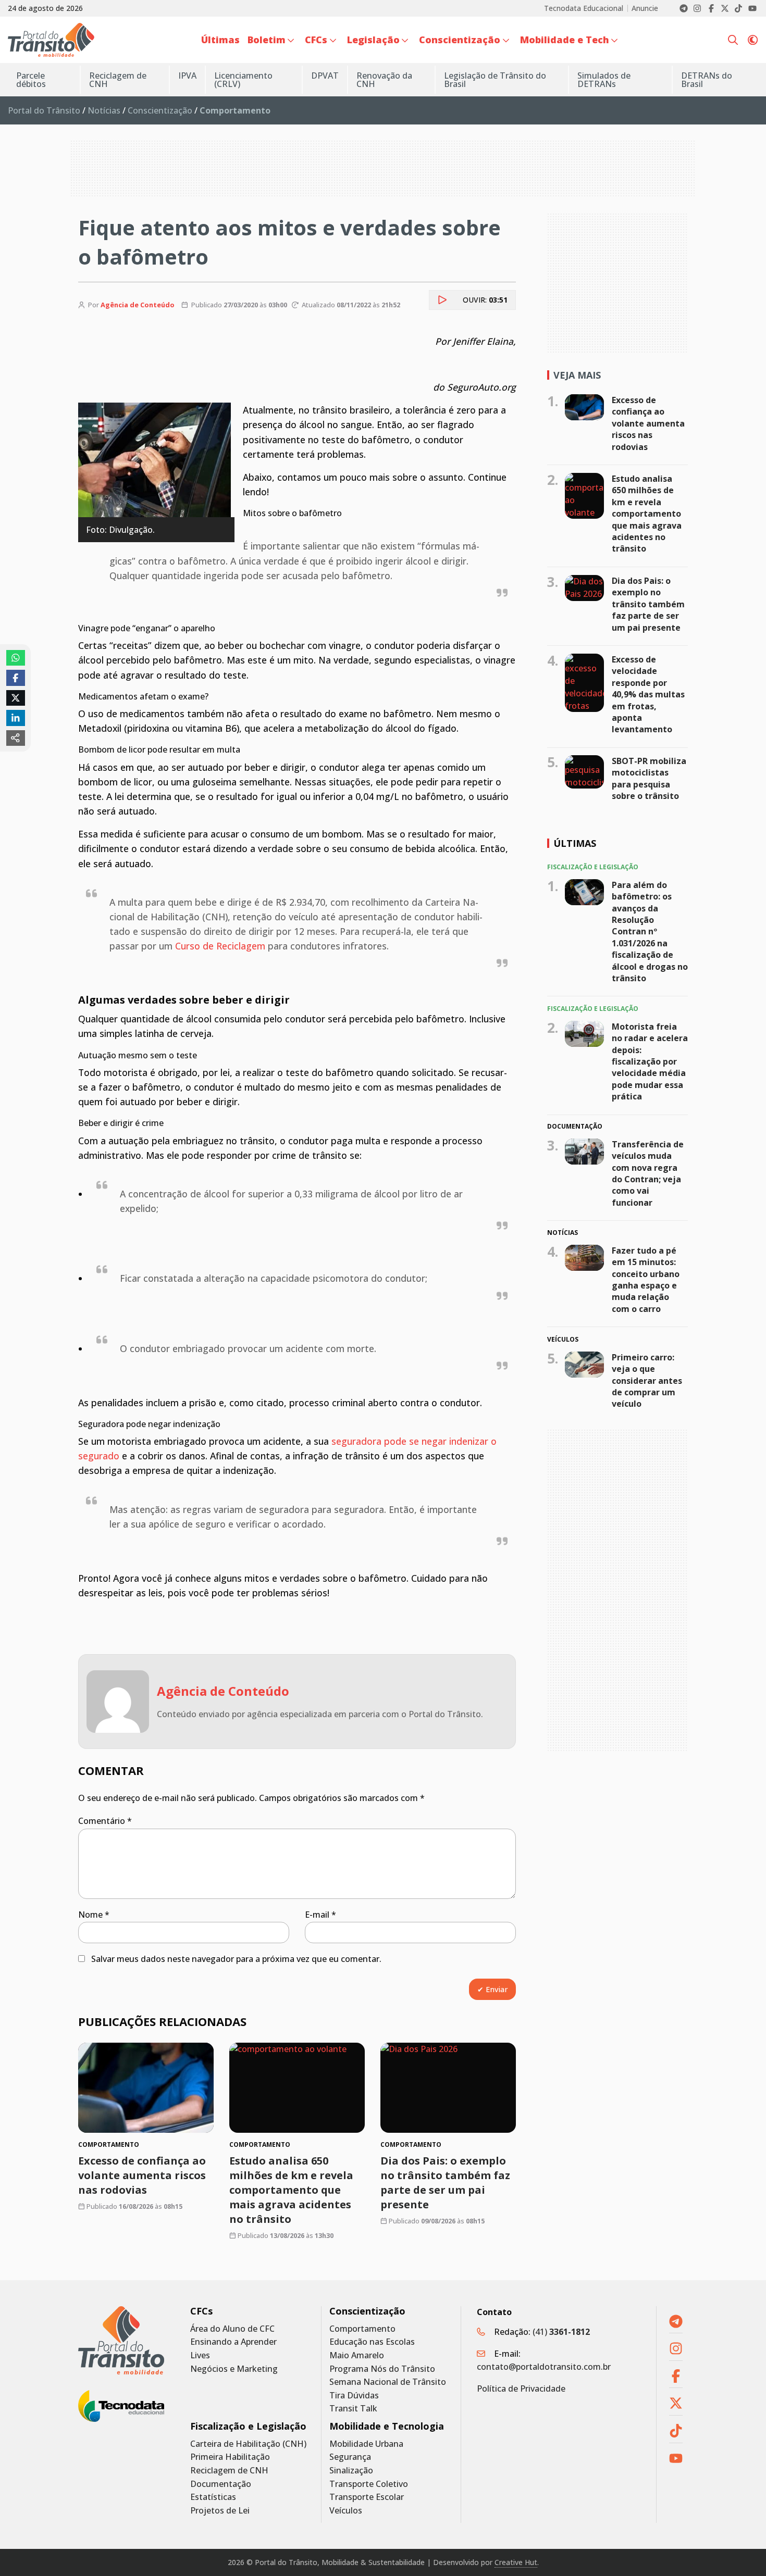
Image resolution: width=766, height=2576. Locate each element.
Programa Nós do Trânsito (382, 2369)
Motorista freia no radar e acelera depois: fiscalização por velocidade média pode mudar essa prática (650, 1061)
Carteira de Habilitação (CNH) (248, 2444)
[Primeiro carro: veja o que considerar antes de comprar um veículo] (584, 1364)
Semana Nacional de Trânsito (388, 2382)
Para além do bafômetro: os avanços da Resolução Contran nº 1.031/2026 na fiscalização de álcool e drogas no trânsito (650, 931)
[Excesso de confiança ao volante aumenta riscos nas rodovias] (146, 2088)
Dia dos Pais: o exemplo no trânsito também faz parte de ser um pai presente (445, 2183)
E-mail (320, 1915)
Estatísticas (213, 2497)
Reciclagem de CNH (229, 2471)
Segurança (350, 2457)
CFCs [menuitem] (316, 40)
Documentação (221, 2484)
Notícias (104, 110)
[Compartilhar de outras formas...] (16, 738)
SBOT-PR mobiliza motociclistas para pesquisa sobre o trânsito (649, 778)
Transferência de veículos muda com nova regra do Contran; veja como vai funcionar (648, 1173)
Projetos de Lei (220, 2511)
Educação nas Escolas (372, 2342)
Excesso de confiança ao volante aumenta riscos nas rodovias (142, 2175)
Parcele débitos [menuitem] (31, 80)
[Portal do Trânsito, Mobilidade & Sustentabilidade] (121, 2340)
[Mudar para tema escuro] (753, 40)
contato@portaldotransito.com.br (544, 2367)
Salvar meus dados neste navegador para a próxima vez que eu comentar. (236, 1959)
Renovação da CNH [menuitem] (384, 80)
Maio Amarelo (357, 2355)
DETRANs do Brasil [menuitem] (707, 80)
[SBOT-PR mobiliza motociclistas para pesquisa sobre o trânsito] (584, 772)
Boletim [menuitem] (267, 40)
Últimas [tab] (575, 843)
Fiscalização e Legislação (248, 2426)
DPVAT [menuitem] (325, 76)
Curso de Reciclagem (220, 946)
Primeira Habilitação (230, 2457)
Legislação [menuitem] (373, 40)
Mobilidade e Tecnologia (387, 2426)
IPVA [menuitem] (187, 76)
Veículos (346, 2511)
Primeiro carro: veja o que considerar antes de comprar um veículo (647, 1380)
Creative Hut (516, 2562)
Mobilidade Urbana (366, 2444)
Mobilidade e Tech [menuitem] (565, 40)
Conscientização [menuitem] (460, 40)
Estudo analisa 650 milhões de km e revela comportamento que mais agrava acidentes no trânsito (291, 2190)
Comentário (105, 1821)
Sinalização (351, 2471)
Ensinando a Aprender (233, 2342)
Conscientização (160, 110)
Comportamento (362, 2329)
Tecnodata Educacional (584, 8)
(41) (561, 2332)
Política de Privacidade (521, 2389)
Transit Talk (353, 2409)
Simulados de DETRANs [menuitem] (604, 80)
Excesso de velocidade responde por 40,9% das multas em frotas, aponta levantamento (648, 694)
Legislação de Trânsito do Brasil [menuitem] (495, 80)
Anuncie (645, 8)
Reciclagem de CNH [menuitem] (118, 80)
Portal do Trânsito (44, 110)
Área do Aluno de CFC (232, 2329)
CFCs (201, 2311)
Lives (200, 2355)
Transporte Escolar (367, 2497)
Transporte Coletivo (369, 2484)
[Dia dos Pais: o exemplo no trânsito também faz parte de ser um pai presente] (448, 2088)
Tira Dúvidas (354, 2396)
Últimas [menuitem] (220, 40)
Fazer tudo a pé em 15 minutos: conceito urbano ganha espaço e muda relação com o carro (646, 1280)
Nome (94, 1915)
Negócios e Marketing (234, 2369)
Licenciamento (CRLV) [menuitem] (243, 80)
